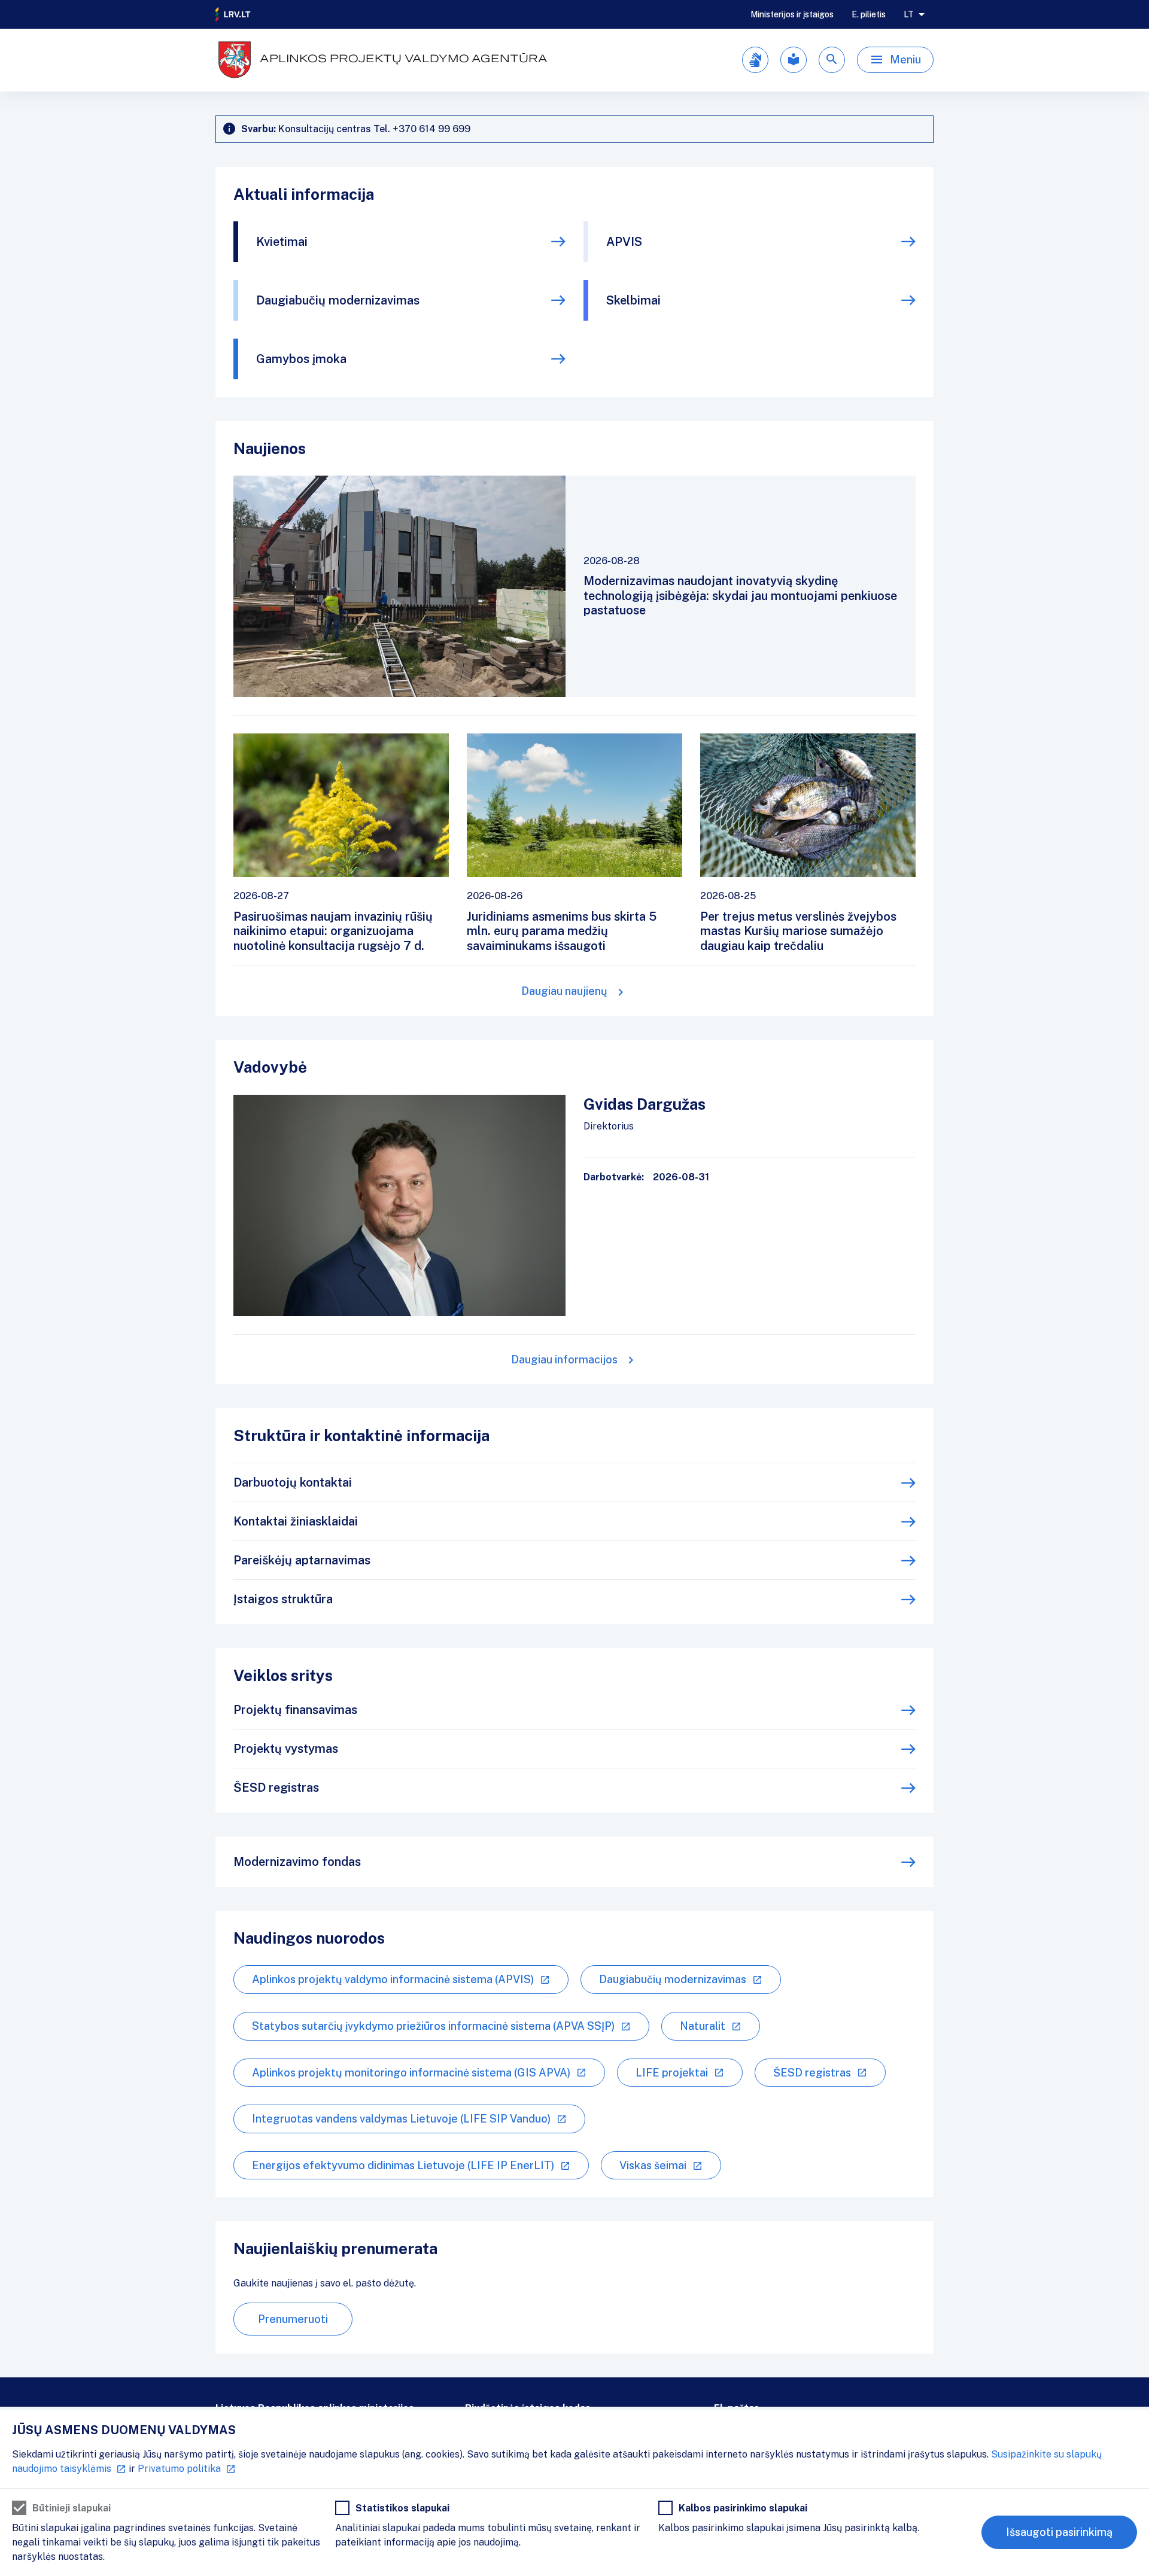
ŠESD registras (276, 1788)
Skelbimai (633, 300)
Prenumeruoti (293, 2319)
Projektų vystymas (286, 1749)
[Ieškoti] (832, 60)
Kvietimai (282, 242)
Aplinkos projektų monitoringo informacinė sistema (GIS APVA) (411, 2073)
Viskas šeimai (653, 2165)
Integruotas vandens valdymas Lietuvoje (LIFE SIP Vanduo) (401, 2119)
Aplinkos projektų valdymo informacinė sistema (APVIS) (393, 1979)
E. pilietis (869, 14)
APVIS (624, 242)
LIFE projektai (672, 2073)
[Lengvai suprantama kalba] (794, 60)
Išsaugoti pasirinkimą (1059, 2532)
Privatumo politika (179, 2469)
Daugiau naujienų (564, 991)
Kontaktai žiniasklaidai (296, 1521)
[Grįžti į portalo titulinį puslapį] (233, 14)
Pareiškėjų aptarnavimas (302, 1560)
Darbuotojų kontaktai (293, 1482)
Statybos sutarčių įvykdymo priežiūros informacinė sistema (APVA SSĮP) (433, 2026)
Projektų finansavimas (295, 1710)
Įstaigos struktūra (283, 1599)
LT (909, 14)
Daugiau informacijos (564, 1359)
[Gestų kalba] (755, 60)
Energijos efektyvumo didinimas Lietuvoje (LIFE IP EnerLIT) (403, 2165)
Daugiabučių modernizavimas (338, 300)
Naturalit (703, 2026)
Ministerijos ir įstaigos (792, 14)
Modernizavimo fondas (297, 1862)
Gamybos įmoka (301, 359)
